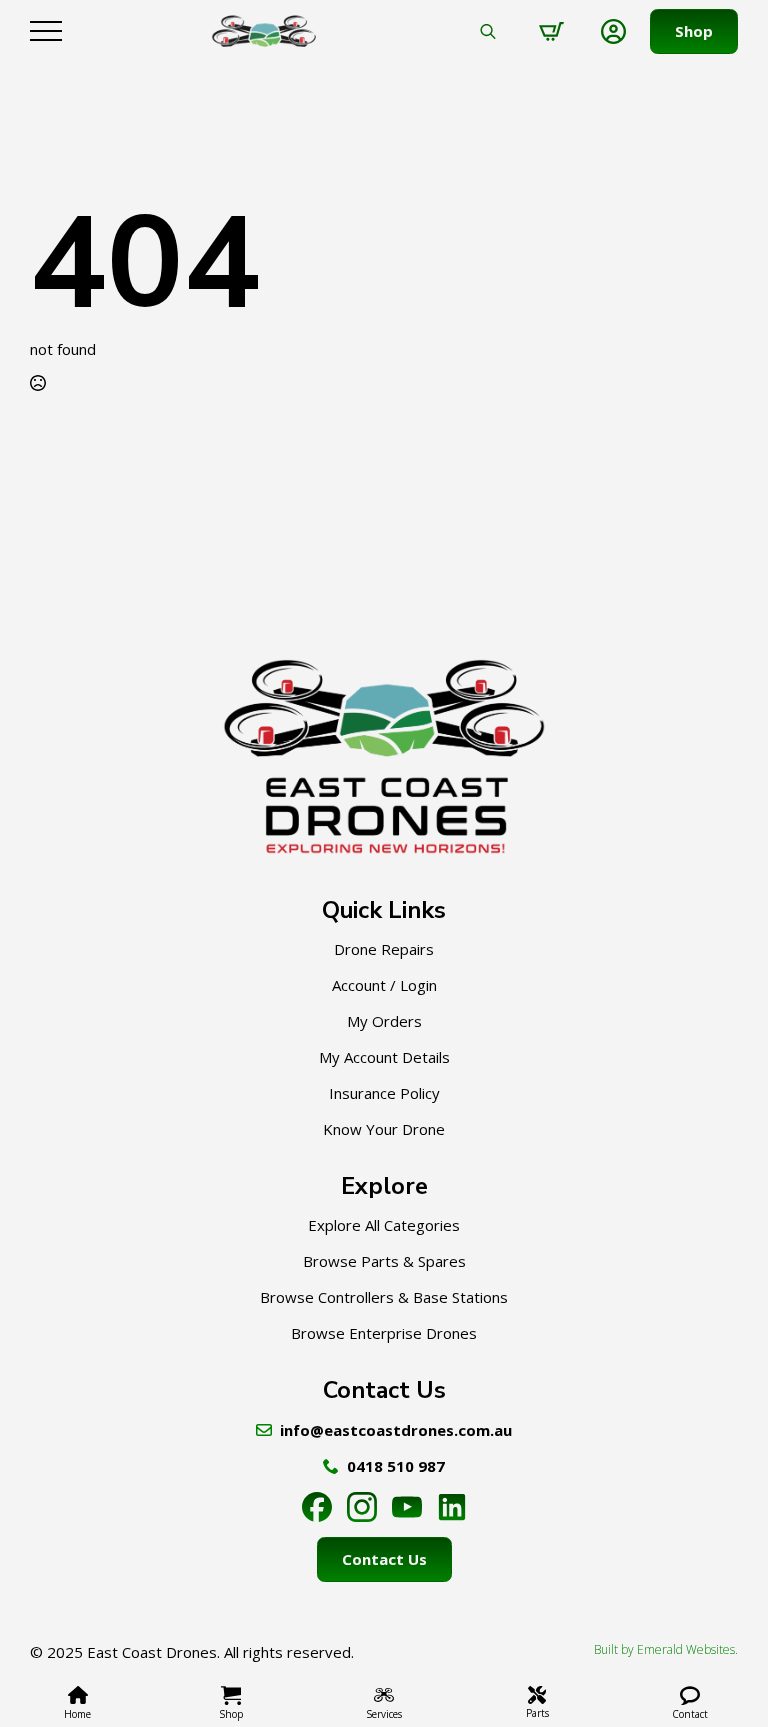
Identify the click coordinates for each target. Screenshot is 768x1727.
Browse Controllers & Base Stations (384, 1297)
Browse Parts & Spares (384, 1261)
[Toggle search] (488, 31)
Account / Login (384, 985)
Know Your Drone (384, 1129)
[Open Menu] (46, 31)
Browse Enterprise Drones (384, 1333)
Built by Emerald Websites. (666, 1650)
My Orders (384, 1021)
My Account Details (384, 1057)
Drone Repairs (384, 949)
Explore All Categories (384, 1225)
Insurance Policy (384, 1093)
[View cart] (551, 31)
